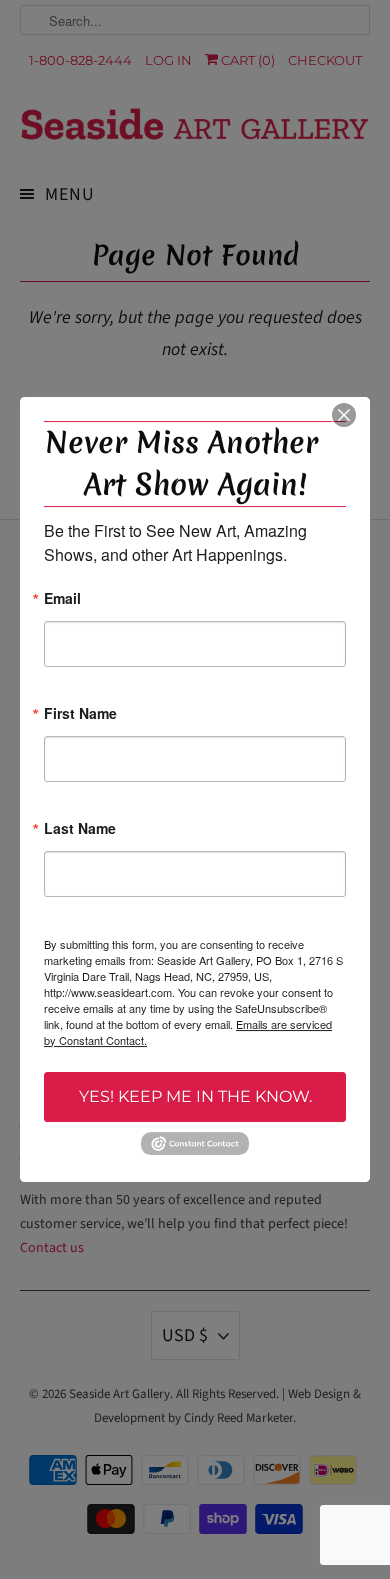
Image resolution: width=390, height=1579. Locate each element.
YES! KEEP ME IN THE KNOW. (195, 1096)
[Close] (344, 415)
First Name (80, 714)
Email (62, 599)
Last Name (80, 829)
